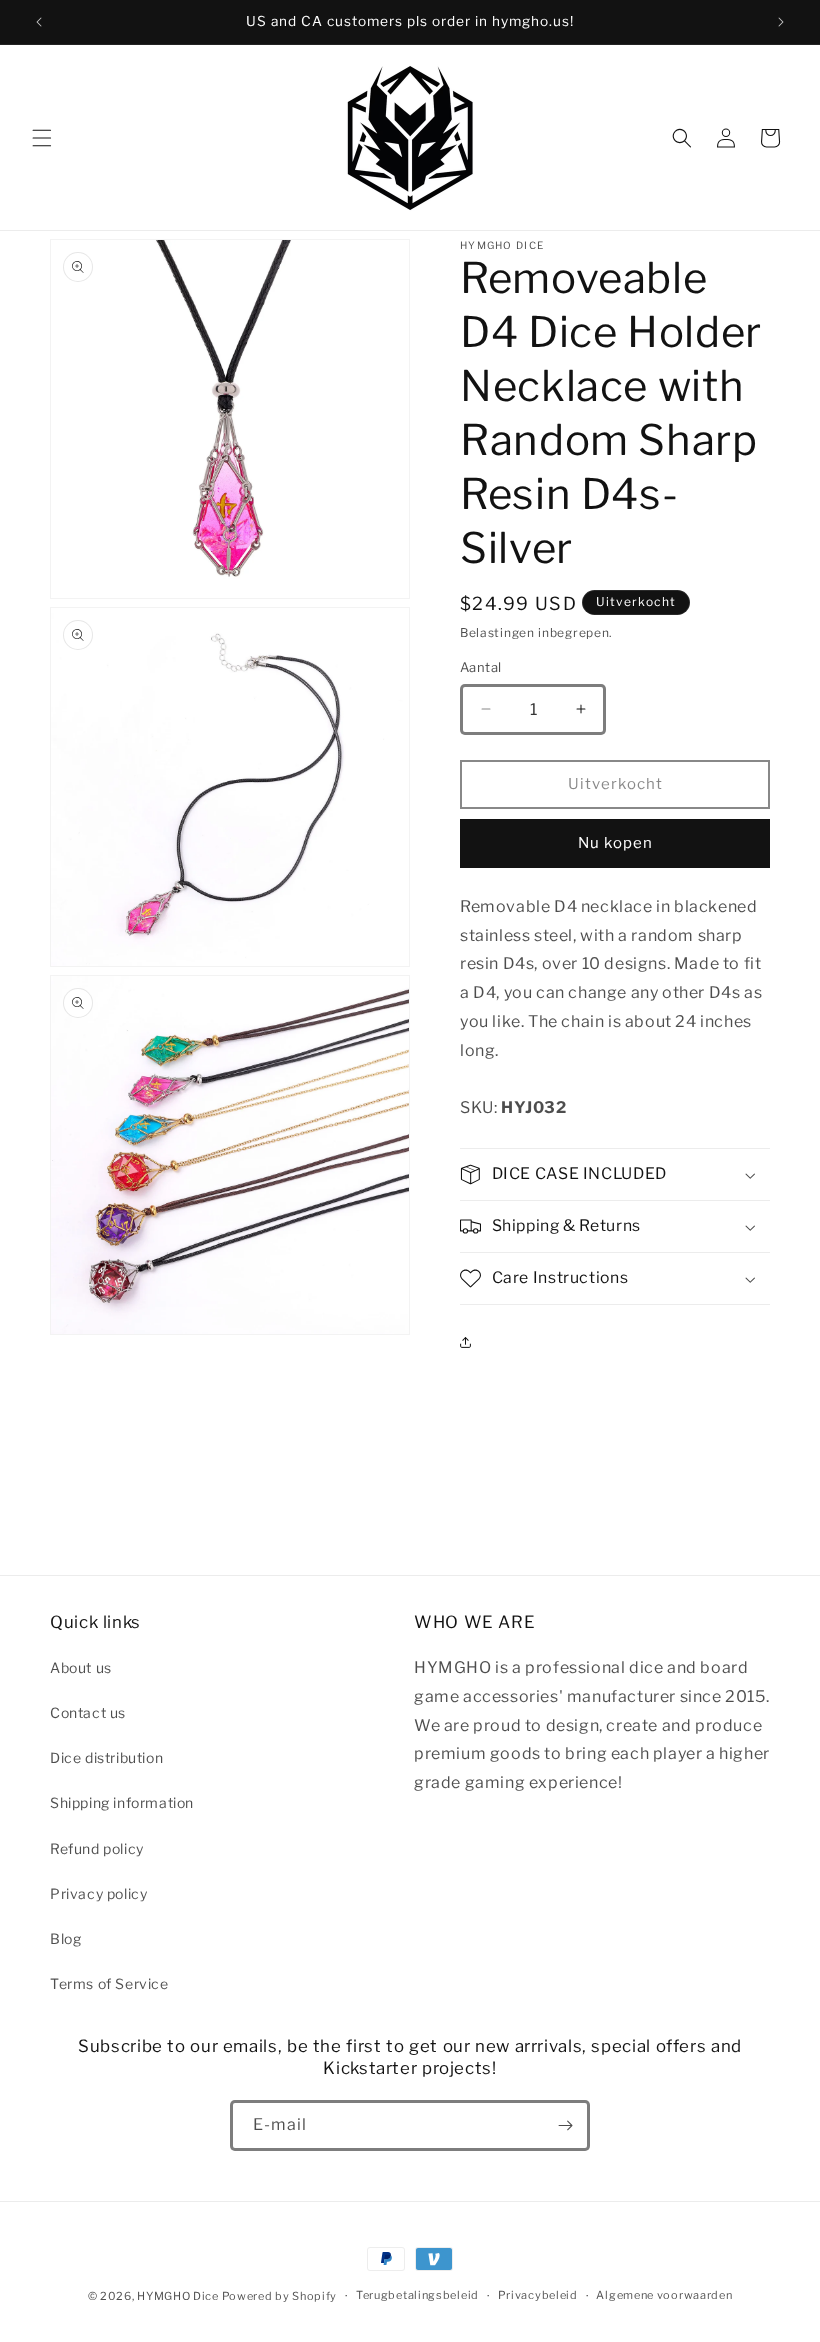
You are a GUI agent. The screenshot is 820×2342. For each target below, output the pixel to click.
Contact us (88, 1712)
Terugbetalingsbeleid (417, 2295)
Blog (65, 1938)
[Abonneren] (565, 2125)
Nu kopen (615, 843)
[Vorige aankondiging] (39, 22)
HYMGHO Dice (179, 2296)
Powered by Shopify (280, 2296)
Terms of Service (109, 1983)
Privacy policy (98, 1893)
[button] (42, 138)
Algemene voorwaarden (664, 2295)
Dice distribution (106, 1757)
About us (81, 1667)
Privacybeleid (538, 2295)
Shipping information (122, 1802)
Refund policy (97, 1848)
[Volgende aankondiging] (781, 22)
